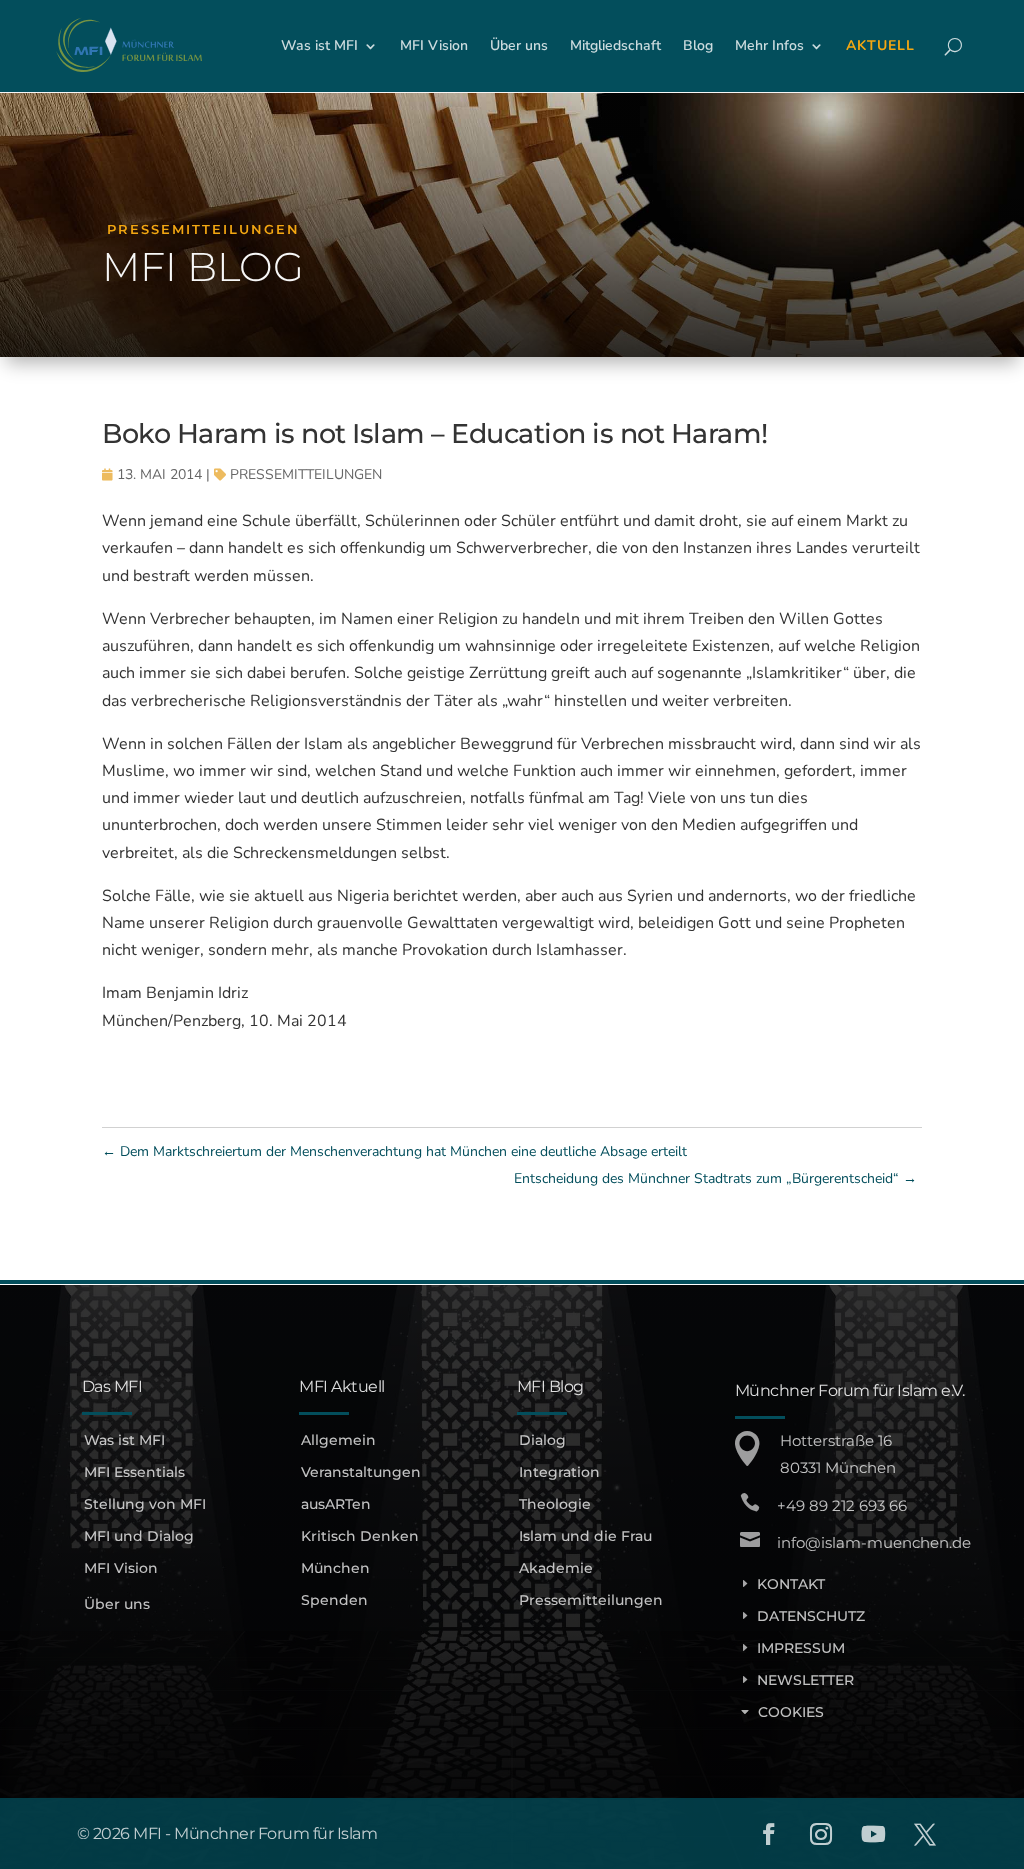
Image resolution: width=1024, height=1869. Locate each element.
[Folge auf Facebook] (769, 1834)
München (335, 1568)
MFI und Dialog (139, 1536)
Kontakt (791, 1584)
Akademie (556, 1568)
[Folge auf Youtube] (873, 1834)
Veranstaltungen (361, 1472)
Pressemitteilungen (306, 474)
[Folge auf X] (925, 1834)
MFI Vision (121, 1568)
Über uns (117, 1604)
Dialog (542, 1440)
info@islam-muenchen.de (874, 1542)
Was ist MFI (124, 1440)
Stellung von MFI (145, 1504)
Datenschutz (811, 1616)
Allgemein (338, 1440)
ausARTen (336, 1504)
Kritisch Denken (360, 1536)
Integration (559, 1472)
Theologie (555, 1504)
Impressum (801, 1648)
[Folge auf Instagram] (821, 1834)
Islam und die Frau (585, 1536)
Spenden (334, 1600)
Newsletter (805, 1680)
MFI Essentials (134, 1472)
